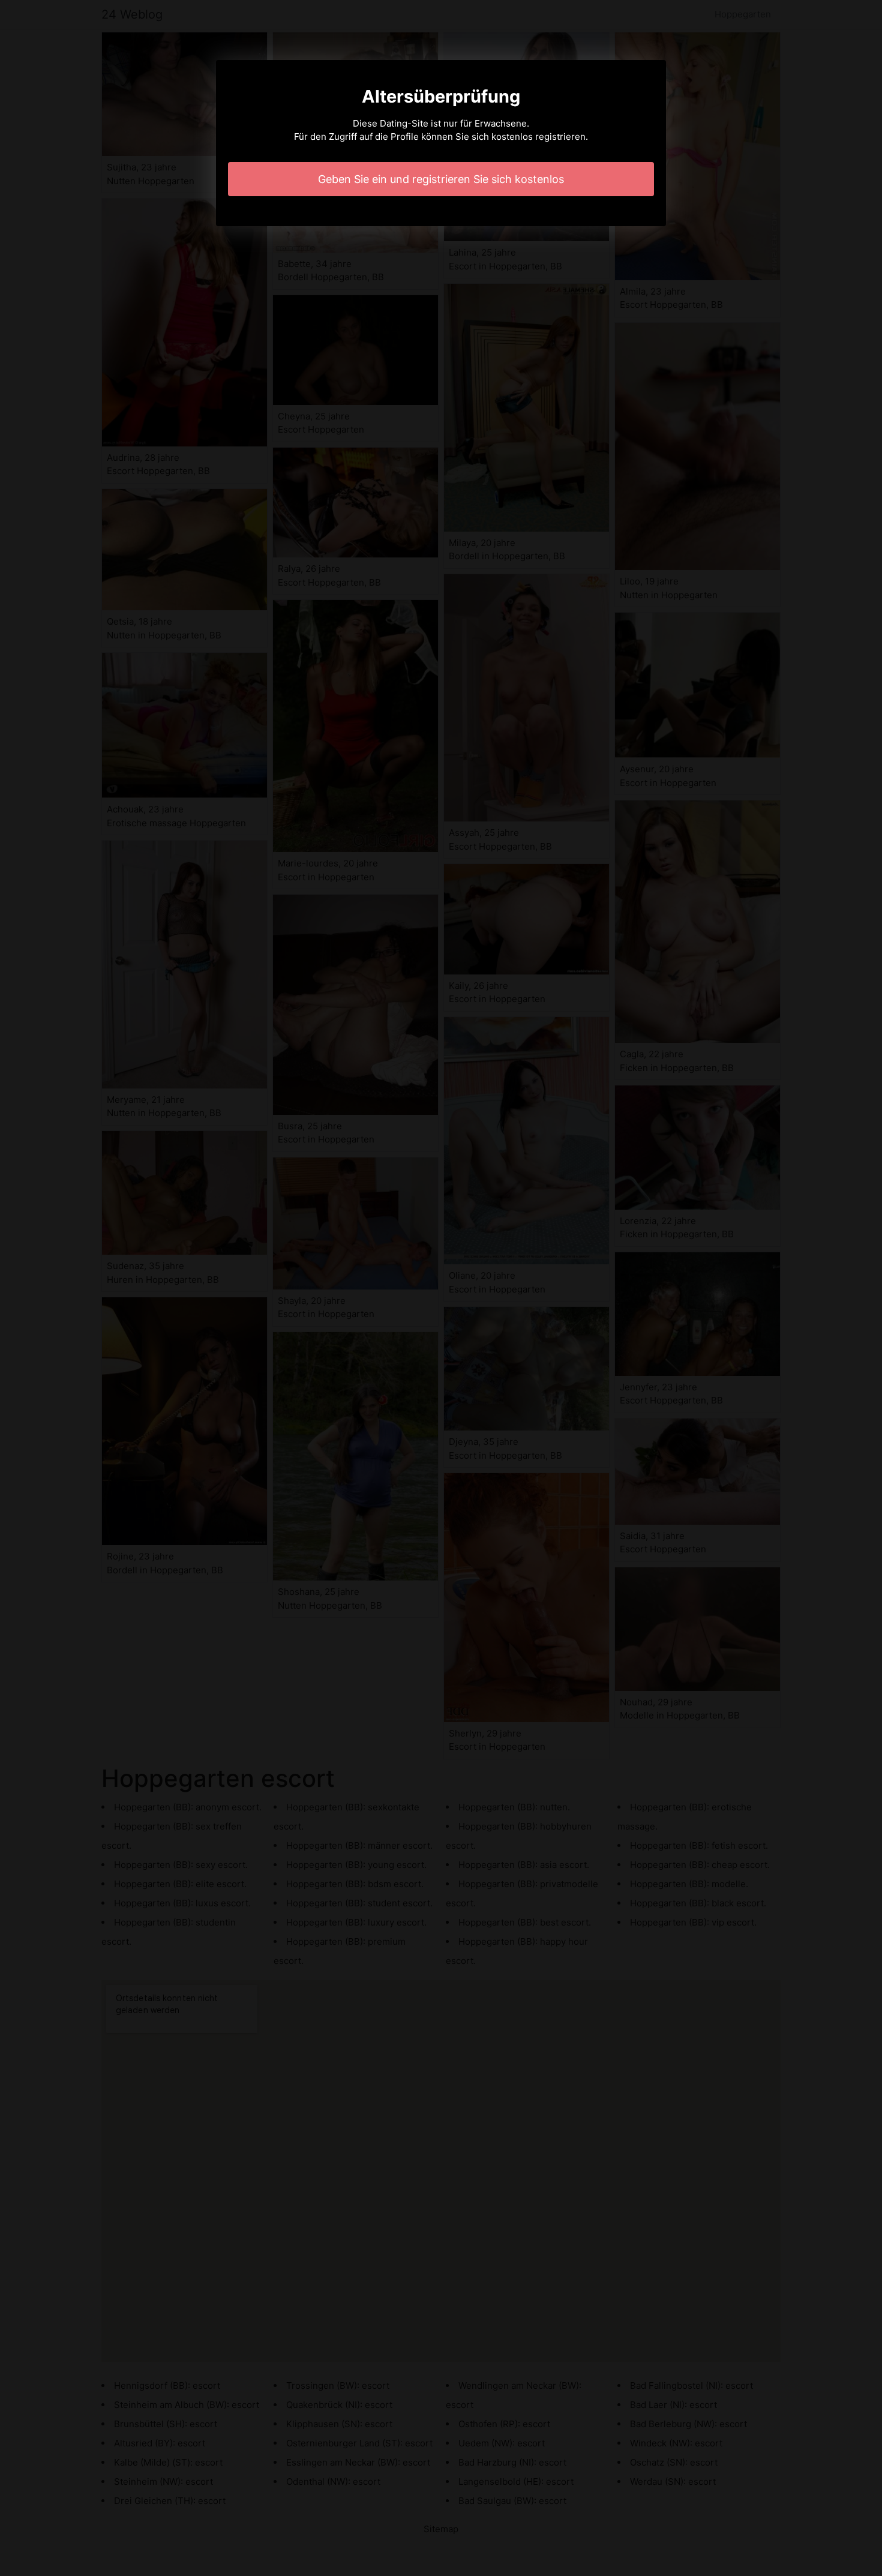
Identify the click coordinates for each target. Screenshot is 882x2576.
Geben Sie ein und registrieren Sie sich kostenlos (441, 179)
